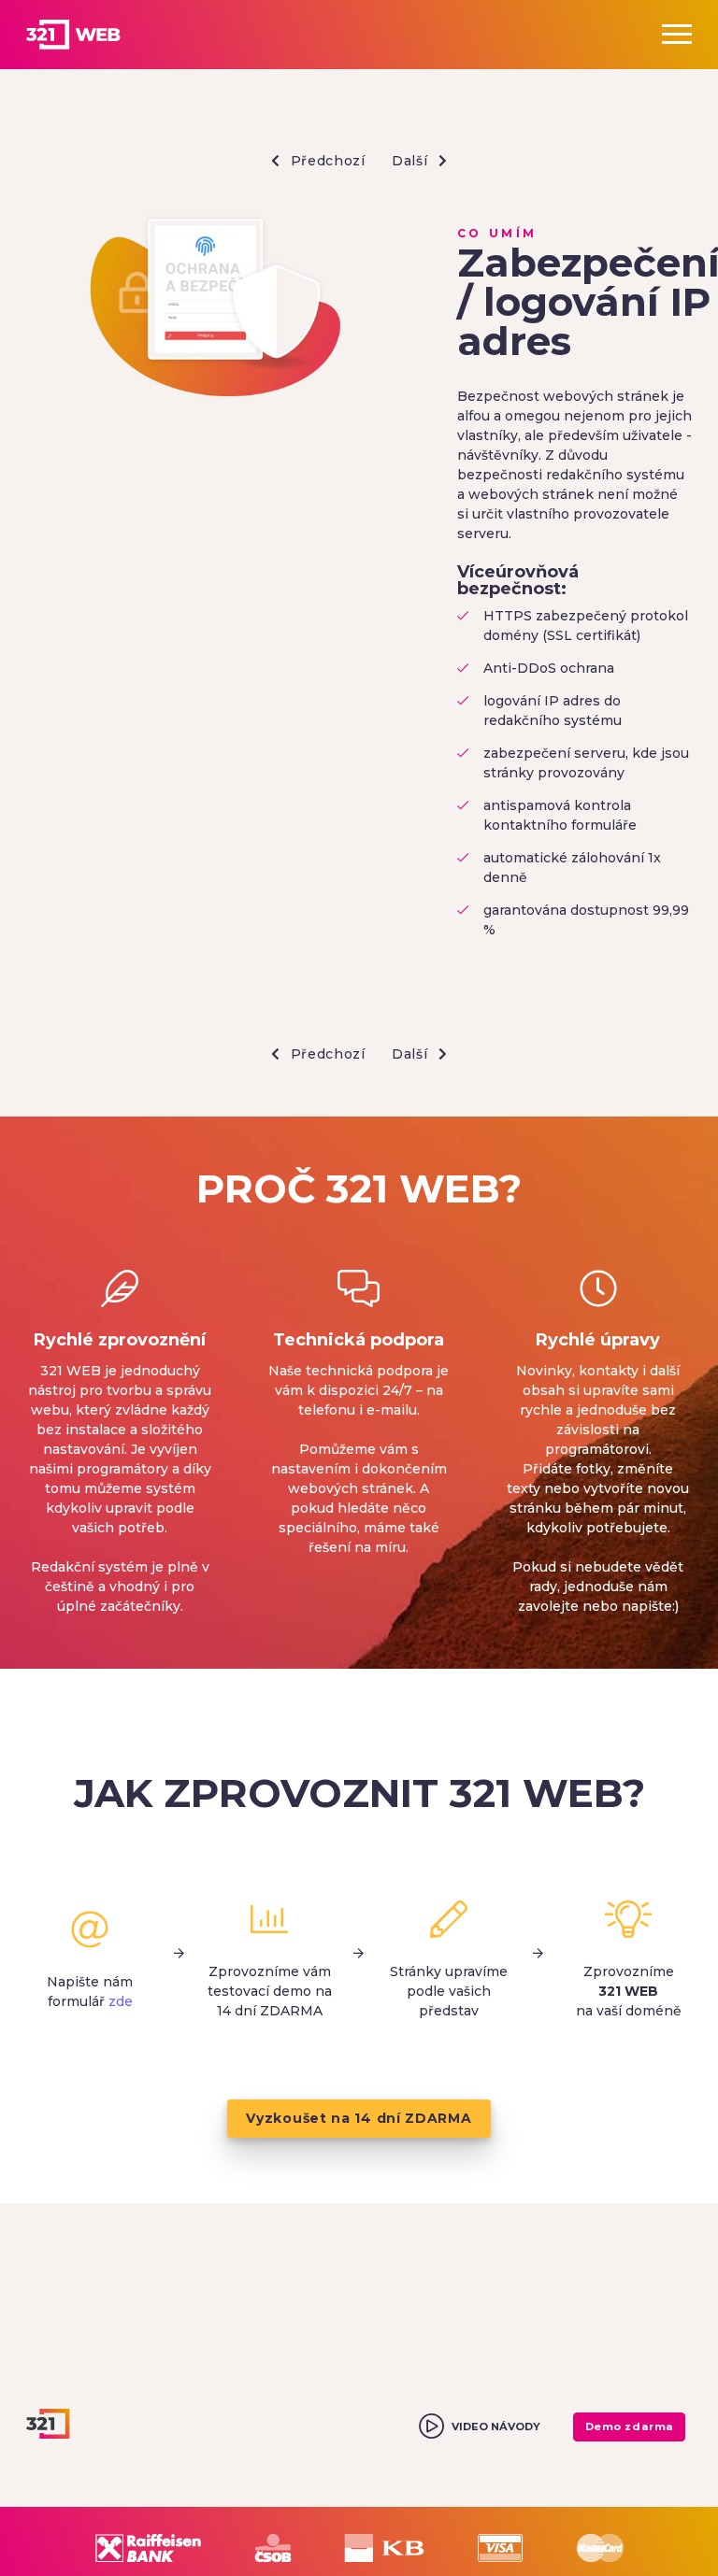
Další (412, 161)
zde (121, 2001)
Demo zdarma (630, 2427)
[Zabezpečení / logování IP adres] (215, 306)
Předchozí (326, 161)
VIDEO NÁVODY (496, 2427)
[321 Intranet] (94, 35)
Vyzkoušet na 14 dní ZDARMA (359, 2118)
